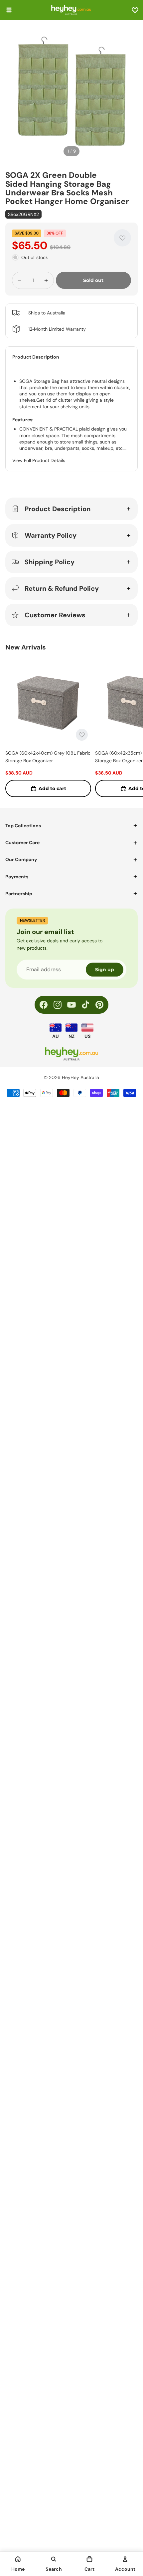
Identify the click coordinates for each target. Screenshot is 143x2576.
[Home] (18, 2559)
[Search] (54, 2559)
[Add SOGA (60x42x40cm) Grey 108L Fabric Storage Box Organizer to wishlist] (82, 735)
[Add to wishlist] (122, 238)
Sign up (105, 970)
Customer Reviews (55, 615)
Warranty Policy (51, 535)
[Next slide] (130, 728)
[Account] (125, 2559)
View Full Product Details (39, 460)
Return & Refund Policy (62, 588)
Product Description (58, 509)
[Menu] (9, 10)
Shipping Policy (50, 562)
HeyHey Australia (80, 1077)
